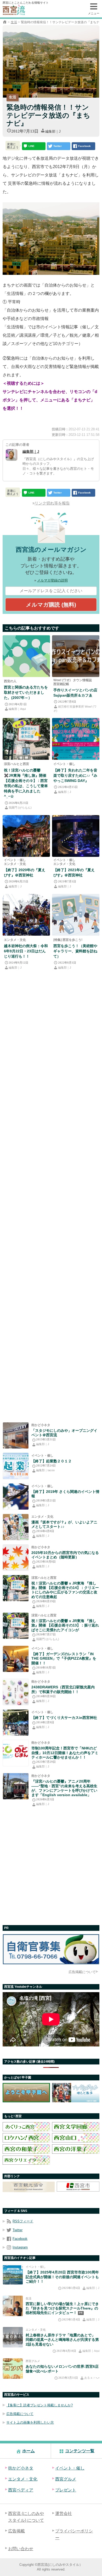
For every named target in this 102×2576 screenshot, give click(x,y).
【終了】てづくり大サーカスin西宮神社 (64, 1718)
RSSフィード (23, 2221)
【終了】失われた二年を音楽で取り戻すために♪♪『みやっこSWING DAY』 (75, 775)
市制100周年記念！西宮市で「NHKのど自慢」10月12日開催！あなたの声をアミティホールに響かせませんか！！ (65, 1753)
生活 (14, 22)
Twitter (18, 2230)
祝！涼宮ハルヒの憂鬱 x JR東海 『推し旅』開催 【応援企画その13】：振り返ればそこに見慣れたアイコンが (65, 1625)
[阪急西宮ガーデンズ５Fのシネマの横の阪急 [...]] (16, 1435)
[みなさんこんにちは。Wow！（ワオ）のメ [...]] (76, 656)
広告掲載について (82, 1972)
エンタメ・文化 (15, 864)
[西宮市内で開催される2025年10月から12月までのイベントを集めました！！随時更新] (16, 1558)
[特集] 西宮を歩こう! (68, 940)
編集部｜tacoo (45, 1470)
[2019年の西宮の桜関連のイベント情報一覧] (16, 1497)
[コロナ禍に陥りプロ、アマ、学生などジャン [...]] (76, 739)
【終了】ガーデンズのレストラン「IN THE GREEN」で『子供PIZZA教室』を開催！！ (64, 1658)
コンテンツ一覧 (80, 2451)
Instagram (20, 2247)
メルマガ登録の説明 (52, 580)
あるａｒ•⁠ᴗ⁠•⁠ (92, 2378)
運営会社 (64, 2513)
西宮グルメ (33, 2361)
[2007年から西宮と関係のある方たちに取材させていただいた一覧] (26, 656)
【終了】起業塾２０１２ (52, 1461)
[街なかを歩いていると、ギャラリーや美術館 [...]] (76, 915)
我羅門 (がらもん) (20, 808)
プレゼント (66, 2490)
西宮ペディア (21, 2490)
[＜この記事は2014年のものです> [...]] (16, 1692)
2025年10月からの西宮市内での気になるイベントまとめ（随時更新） (65, 1555)
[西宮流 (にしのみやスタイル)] (5, 22)
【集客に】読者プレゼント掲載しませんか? (39, 2405)
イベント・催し (64, 764)
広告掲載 (16, 2531)
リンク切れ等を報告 (52, 503)
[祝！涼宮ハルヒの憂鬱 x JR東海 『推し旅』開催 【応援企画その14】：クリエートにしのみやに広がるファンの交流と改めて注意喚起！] (16, 1588)
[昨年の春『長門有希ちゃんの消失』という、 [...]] (16, 1527)
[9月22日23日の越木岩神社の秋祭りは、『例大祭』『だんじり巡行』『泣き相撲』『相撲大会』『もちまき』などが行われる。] (26, 915)
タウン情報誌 (82, 680)
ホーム (29, 2451)
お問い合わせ (21, 2549)
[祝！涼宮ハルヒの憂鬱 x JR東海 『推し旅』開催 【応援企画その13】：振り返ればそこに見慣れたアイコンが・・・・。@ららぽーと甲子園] (16, 1626)
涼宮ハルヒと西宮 (16, 764)
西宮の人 (10, 681)
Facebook (20, 2239)
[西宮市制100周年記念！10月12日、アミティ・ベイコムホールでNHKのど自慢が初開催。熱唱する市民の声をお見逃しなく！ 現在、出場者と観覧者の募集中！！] (16, 1753)
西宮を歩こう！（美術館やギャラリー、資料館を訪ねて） (75, 951)
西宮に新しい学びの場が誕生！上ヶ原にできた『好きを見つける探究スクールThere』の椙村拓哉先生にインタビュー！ (62, 2308)
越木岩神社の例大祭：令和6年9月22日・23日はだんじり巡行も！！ (26, 951)
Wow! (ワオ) (62, 680)
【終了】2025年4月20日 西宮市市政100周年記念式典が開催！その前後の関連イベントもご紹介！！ (62, 2277)
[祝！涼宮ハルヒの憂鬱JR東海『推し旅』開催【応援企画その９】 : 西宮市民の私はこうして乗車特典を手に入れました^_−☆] (26, 739)
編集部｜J (53, 131)
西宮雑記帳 (61, 684)
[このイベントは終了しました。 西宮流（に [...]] (16, 1659)
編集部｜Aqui (17, 709)
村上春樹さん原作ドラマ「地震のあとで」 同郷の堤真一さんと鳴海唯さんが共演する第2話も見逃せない (62, 2340)
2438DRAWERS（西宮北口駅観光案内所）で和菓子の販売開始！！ (63, 1689)
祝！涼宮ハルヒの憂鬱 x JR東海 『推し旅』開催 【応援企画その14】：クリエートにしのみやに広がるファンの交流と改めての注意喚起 (65, 1590)
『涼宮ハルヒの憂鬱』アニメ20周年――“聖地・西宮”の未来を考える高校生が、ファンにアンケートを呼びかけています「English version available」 (64, 1788)
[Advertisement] (51, 1197)
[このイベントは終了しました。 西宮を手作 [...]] (16, 1723)
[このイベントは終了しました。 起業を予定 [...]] (16, 1466)
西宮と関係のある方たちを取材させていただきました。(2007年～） (26, 692)
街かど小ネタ (41, 1425)
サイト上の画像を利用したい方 (30, 2422)
